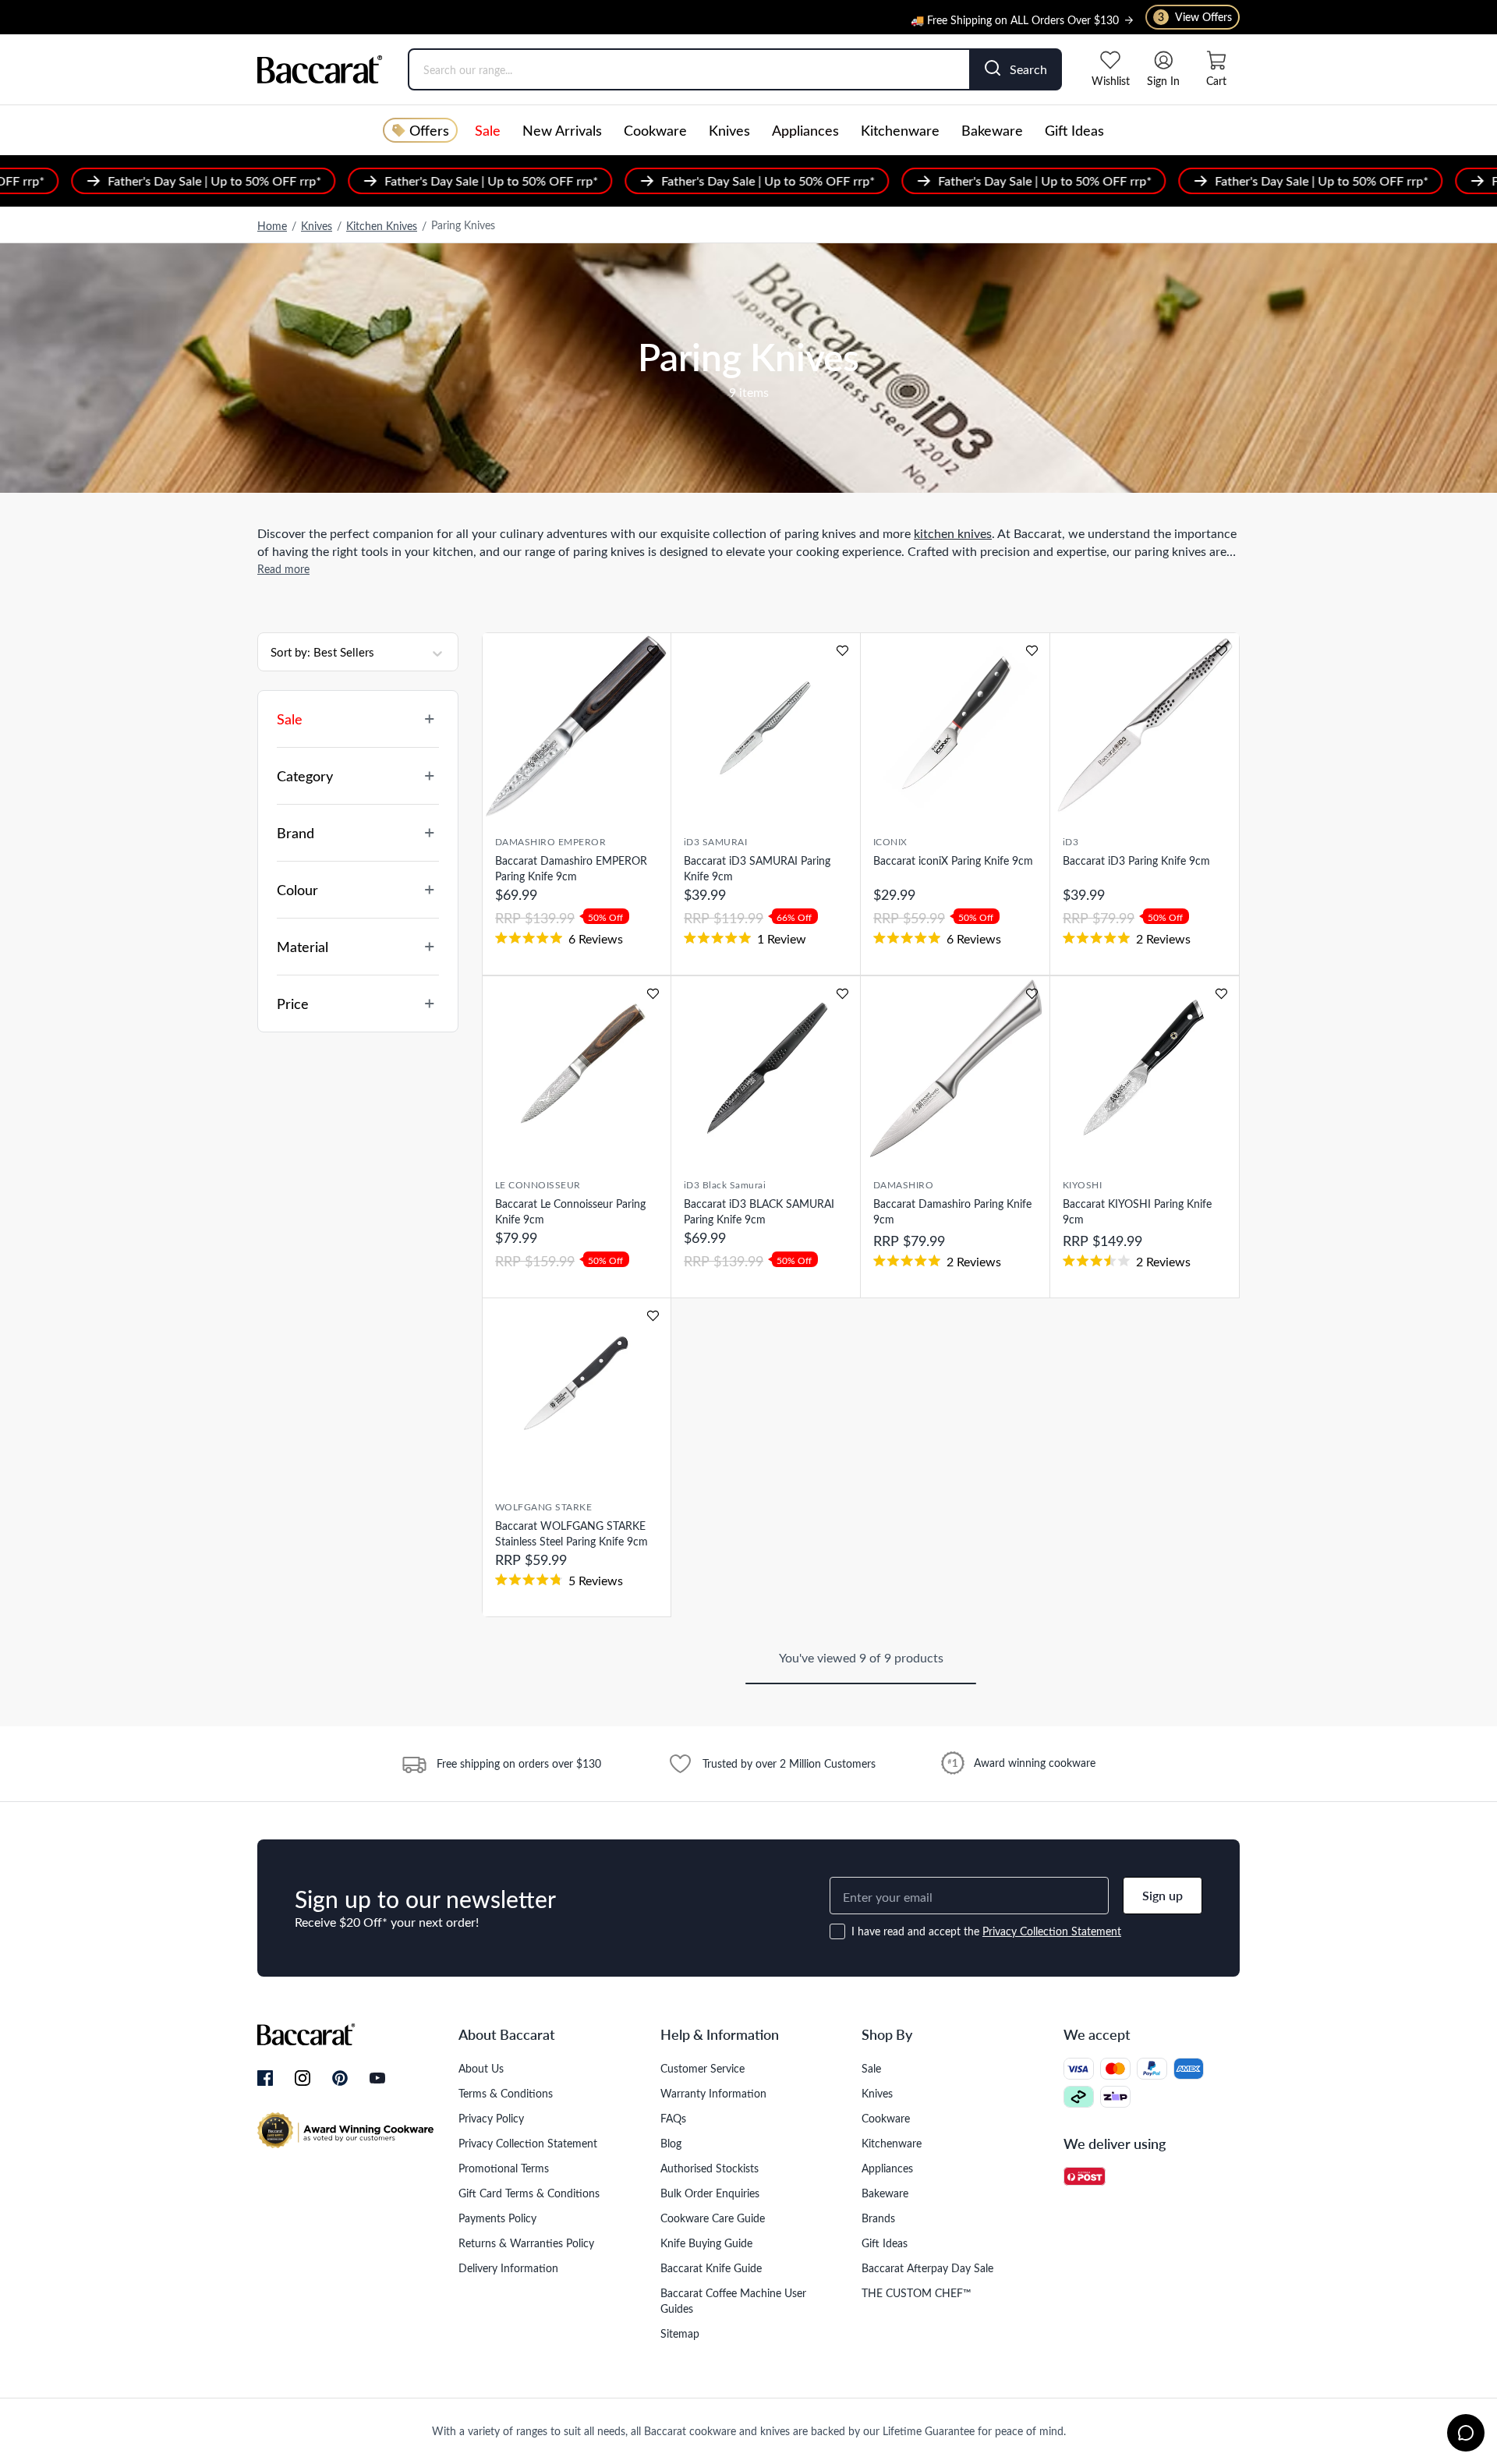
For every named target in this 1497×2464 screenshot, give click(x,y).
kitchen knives (953, 533)
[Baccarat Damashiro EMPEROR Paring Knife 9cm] (577, 726)
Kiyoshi (1082, 1184)
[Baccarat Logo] (320, 69)
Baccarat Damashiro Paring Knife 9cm (952, 1211)
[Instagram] (303, 2079)
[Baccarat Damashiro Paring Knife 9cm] (955, 1069)
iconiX (890, 841)
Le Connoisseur (538, 1184)
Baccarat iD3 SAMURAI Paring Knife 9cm (757, 868)
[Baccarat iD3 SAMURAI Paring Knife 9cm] (766, 726)
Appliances (805, 130)
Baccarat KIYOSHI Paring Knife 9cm (1137, 1211)
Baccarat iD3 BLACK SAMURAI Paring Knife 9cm (759, 1211)
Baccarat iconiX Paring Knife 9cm (953, 860)
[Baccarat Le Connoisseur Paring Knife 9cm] (577, 1069)
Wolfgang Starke (543, 1506)
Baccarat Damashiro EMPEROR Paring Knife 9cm (571, 868)
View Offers (1195, 17)
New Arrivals (562, 130)
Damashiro (903, 1184)
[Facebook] (265, 2079)
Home (272, 226)
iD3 (1071, 841)
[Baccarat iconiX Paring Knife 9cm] (955, 726)
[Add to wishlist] (653, 651)
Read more (283, 569)
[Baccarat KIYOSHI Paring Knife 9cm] (1145, 1069)
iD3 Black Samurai (725, 1184)
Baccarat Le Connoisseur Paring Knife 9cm (570, 1211)
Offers (429, 130)
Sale (488, 130)
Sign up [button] (1163, 1895)
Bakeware (992, 130)
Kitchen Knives (382, 226)
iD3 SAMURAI (715, 841)
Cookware (655, 130)
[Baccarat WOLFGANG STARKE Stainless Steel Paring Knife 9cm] (577, 1391)
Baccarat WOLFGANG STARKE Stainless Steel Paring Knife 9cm (572, 1533)
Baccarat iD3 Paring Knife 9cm (1136, 860)
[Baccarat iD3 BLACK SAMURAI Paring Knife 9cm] (766, 1069)
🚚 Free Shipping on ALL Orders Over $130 (1015, 11)
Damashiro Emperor (550, 841)
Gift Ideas (1074, 130)
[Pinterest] (340, 2078)
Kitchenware (900, 130)
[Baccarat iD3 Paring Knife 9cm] (1145, 726)
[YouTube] (377, 2078)
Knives (729, 130)
